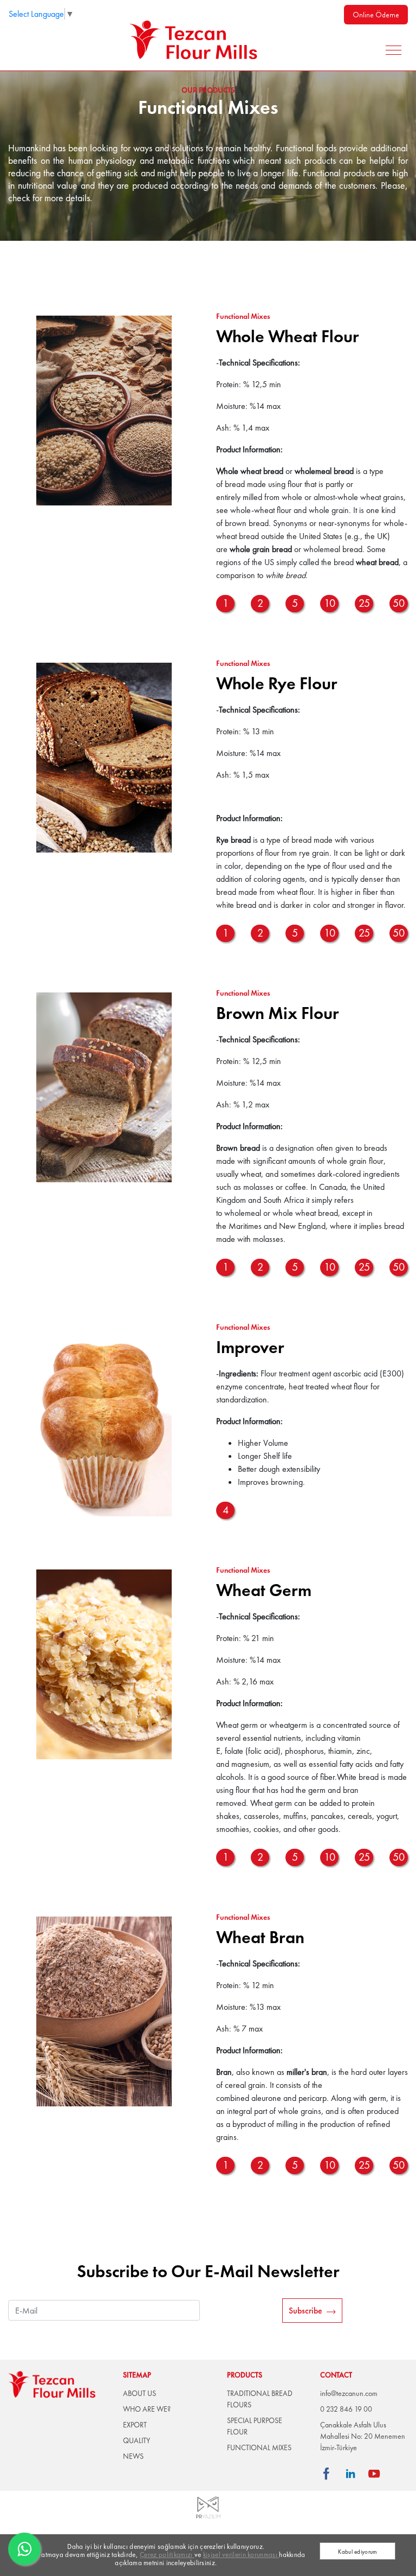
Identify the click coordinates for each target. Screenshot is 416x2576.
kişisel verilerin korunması (241, 2555)
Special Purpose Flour (255, 2426)
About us (139, 2393)
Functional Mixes (259, 2447)
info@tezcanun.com (349, 2393)
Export (135, 2425)
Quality (136, 2440)
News (133, 2456)
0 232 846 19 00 (346, 2409)
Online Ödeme (376, 15)
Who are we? (147, 2409)
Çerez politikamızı (167, 2555)
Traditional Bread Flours (260, 2399)
